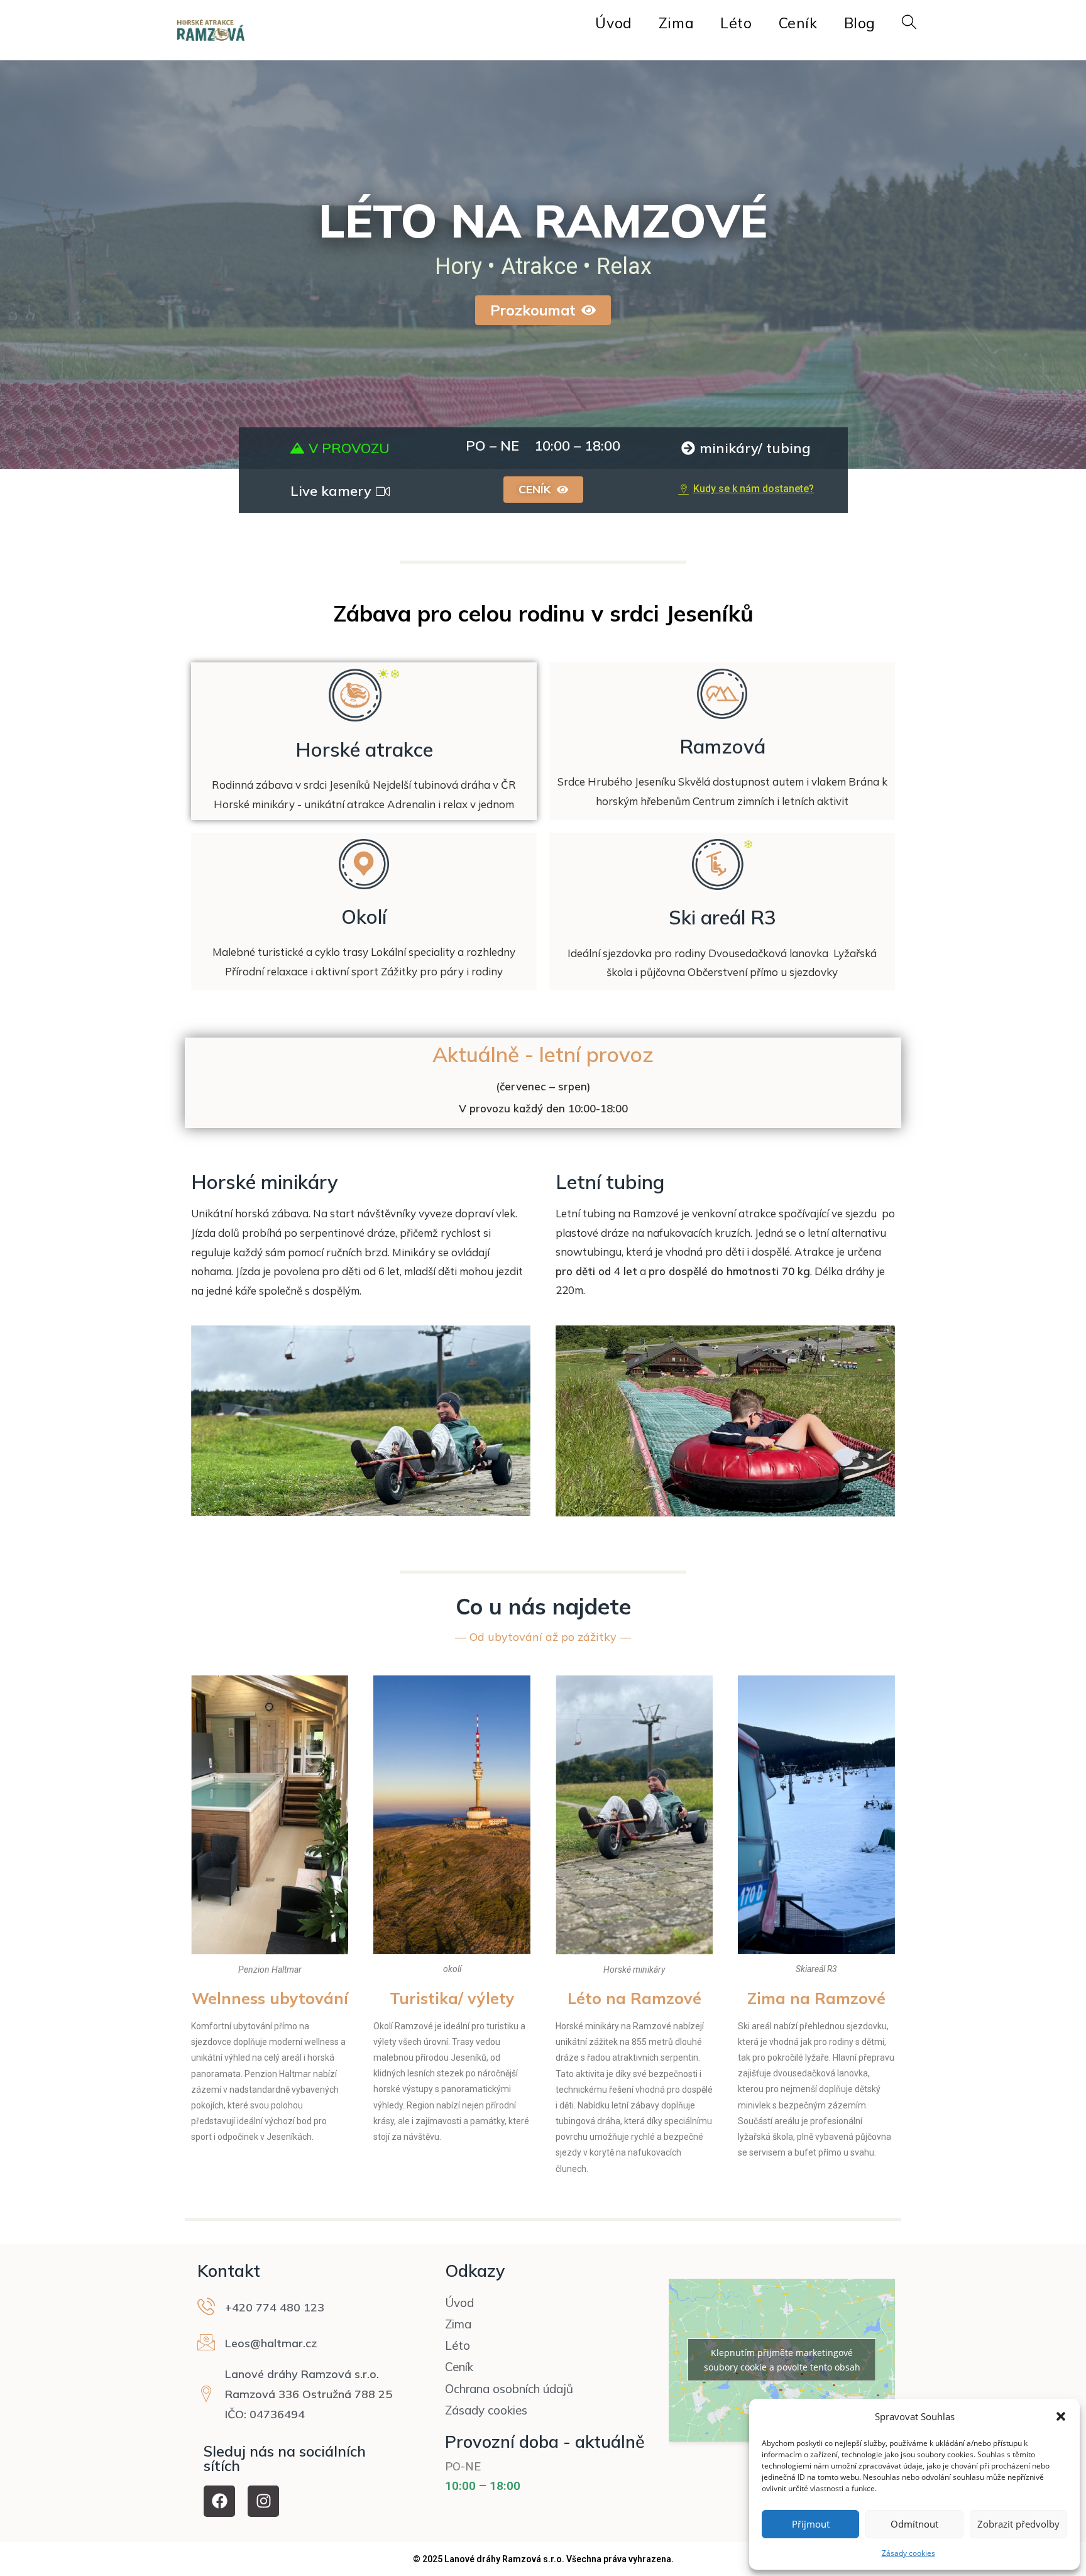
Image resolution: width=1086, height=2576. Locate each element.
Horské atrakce (364, 749)
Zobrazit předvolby (1018, 2524)
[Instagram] (263, 2501)
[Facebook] (219, 2501)
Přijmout (811, 2524)
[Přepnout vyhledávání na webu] (909, 23)
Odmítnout (914, 2524)
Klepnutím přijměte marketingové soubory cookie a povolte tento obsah (782, 2360)
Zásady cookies (908, 2553)
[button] (1061, 2416)
